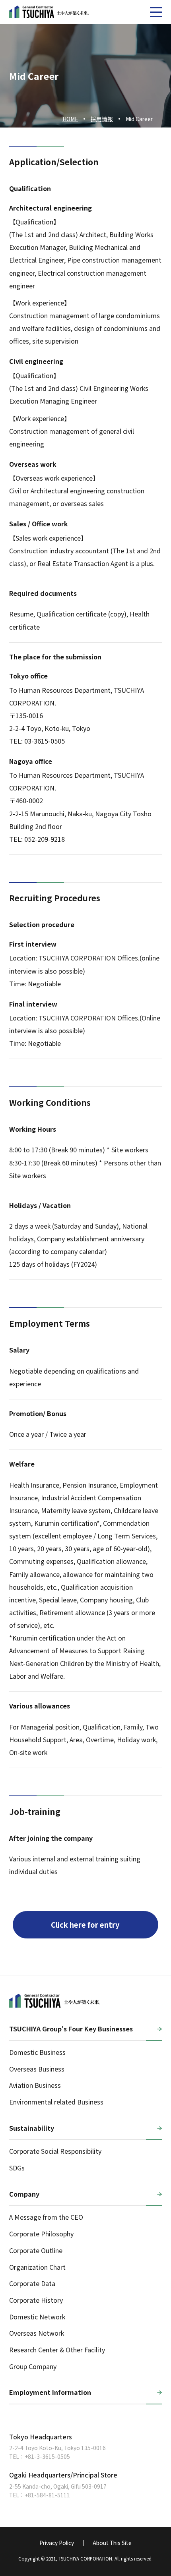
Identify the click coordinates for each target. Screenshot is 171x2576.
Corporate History (36, 2300)
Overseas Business (37, 2069)
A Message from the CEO (46, 2217)
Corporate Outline (36, 2250)
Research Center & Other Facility (57, 2350)
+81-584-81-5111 (47, 2495)
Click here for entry (85, 1925)
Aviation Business (35, 2085)
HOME (70, 119)
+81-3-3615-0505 (47, 2456)
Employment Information (50, 2392)
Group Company (33, 2366)
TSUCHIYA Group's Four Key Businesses (71, 2029)
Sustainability (32, 2128)
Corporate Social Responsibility (55, 2151)
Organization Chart (37, 2267)
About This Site (112, 2543)
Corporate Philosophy (41, 2234)
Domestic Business (37, 2052)
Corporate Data (32, 2283)
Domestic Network (37, 2317)
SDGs (17, 2168)
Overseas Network (37, 2333)
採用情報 (102, 119)
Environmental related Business (56, 2102)
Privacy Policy (57, 2543)
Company (24, 2194)
